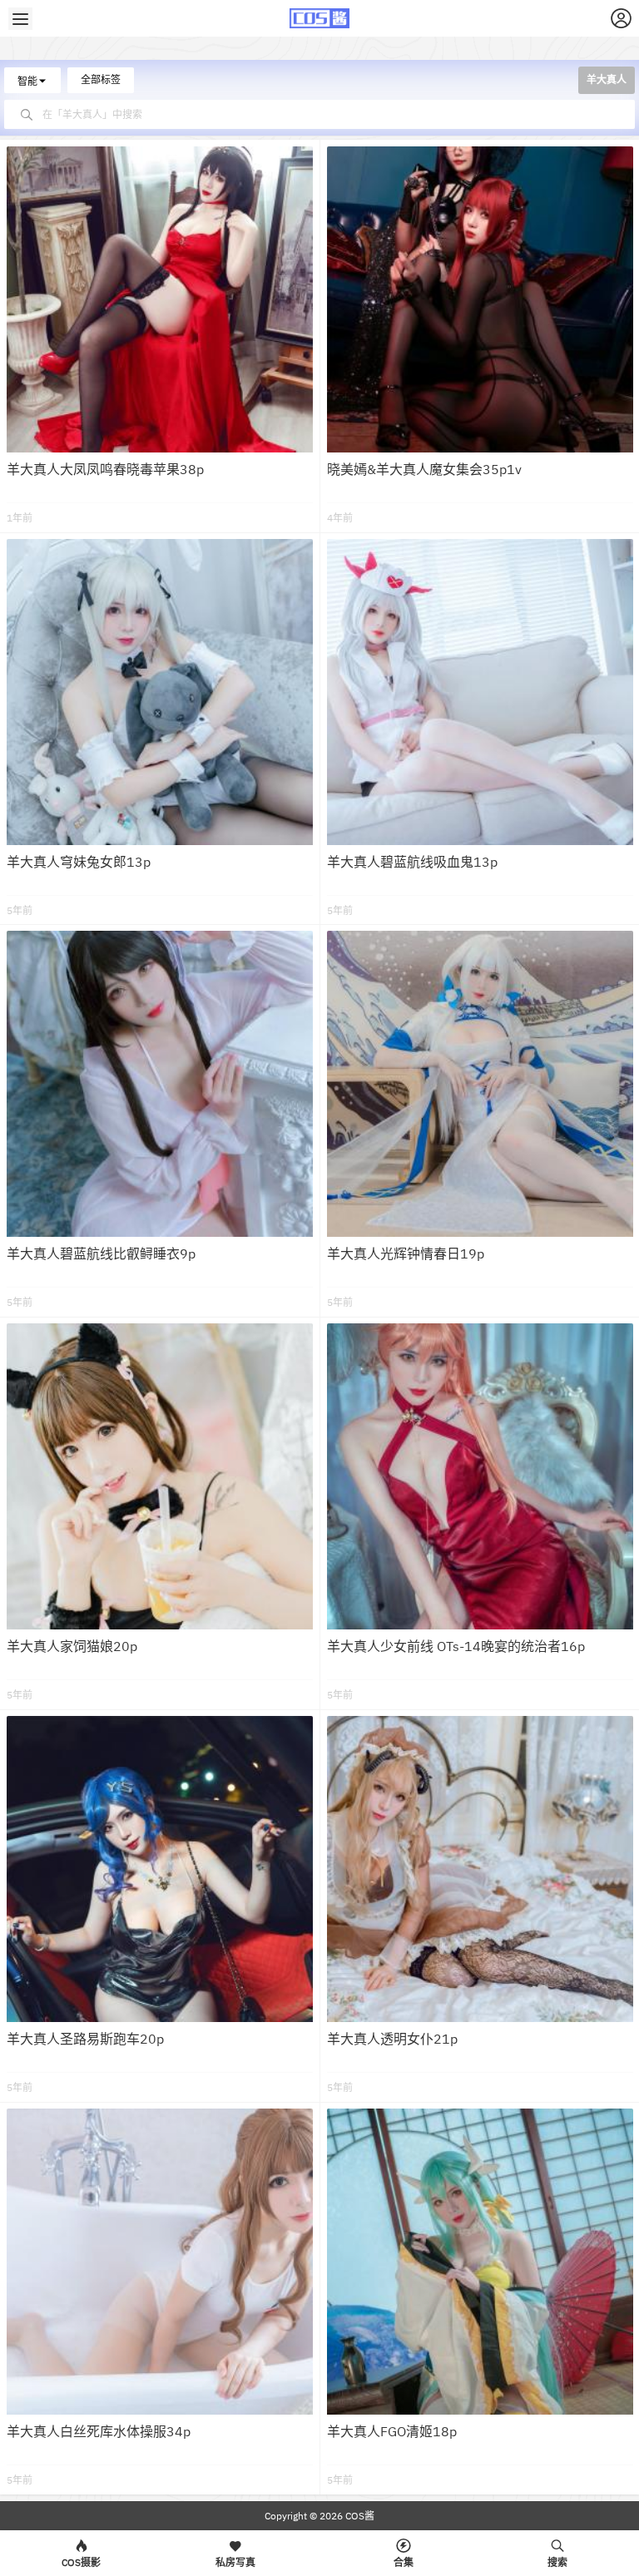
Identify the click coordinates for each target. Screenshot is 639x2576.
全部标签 (101, 79)
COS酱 (359, 2516)
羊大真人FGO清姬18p (392, 2431)
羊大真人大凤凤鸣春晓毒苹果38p (105, 469)
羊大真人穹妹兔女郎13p (79, 862)
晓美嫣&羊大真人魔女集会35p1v (424, 469)
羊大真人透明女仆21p (392, 2039)
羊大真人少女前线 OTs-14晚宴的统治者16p (456, 1646)
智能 (27, 81)
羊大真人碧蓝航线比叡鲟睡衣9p (101, 1253)
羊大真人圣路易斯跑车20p (85, 2039)
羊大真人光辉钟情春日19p (406, 1253)
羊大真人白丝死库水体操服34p (99, 2431)
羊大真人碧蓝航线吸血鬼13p (412, 862)
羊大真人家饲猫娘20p (72, 1646)
